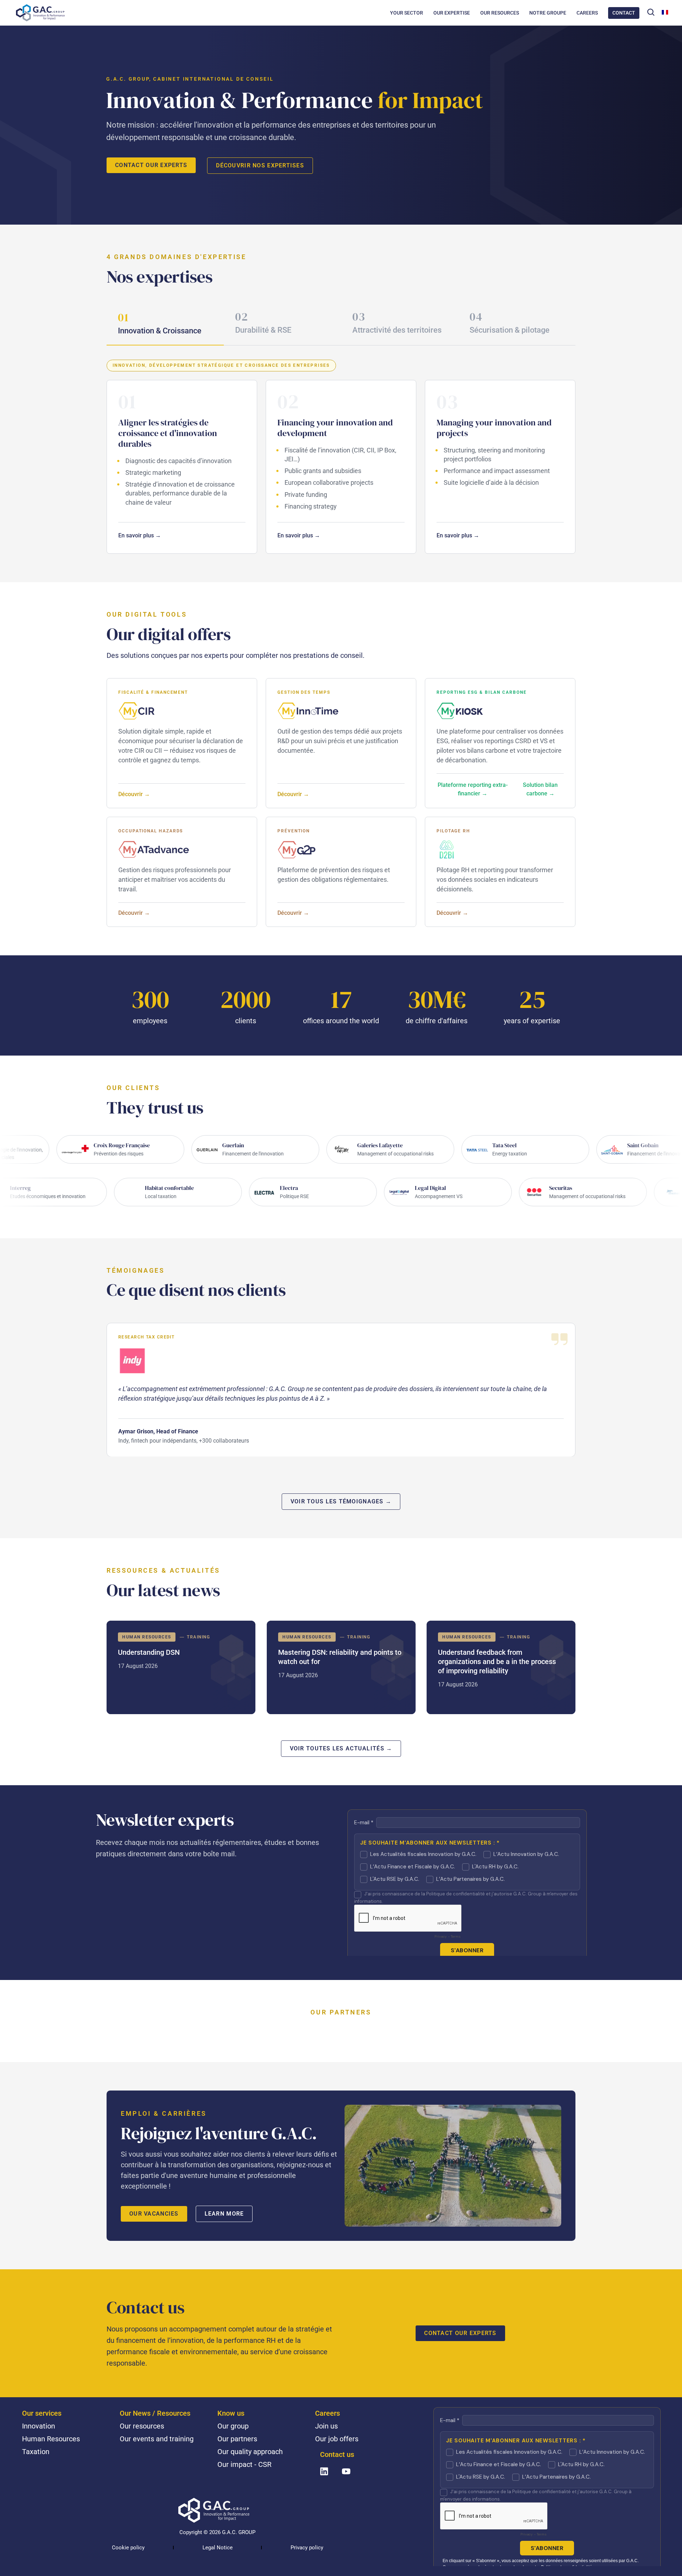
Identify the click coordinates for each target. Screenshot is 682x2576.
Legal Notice (218, 2548)
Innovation (39, 2426)
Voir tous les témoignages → (341, 1501)
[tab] (165, 324)
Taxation (36, 2452)
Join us (326, 2426)
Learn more (224, 2214)
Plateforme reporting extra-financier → (473, 789)
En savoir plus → (140, 535)
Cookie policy (128, 2548)
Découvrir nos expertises (260, 165)
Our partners (237, 2439)
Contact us (337, 2454)
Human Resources (51, 2439)
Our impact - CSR (244, 2464)
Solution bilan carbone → (540, 789)
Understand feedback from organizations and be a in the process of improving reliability (501, 1667)
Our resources (142, 2426)
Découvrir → (134, 794)
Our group (233, 2426)
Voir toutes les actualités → (341, 1748)
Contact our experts (151, 165)
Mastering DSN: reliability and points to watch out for (341, 1667)
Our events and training (157, 2439)
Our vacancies (154, 2214)
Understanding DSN (181, 1667)
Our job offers (337, 2439)
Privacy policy (307, 2548)
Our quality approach (250, 2452)
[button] (651, 12)
